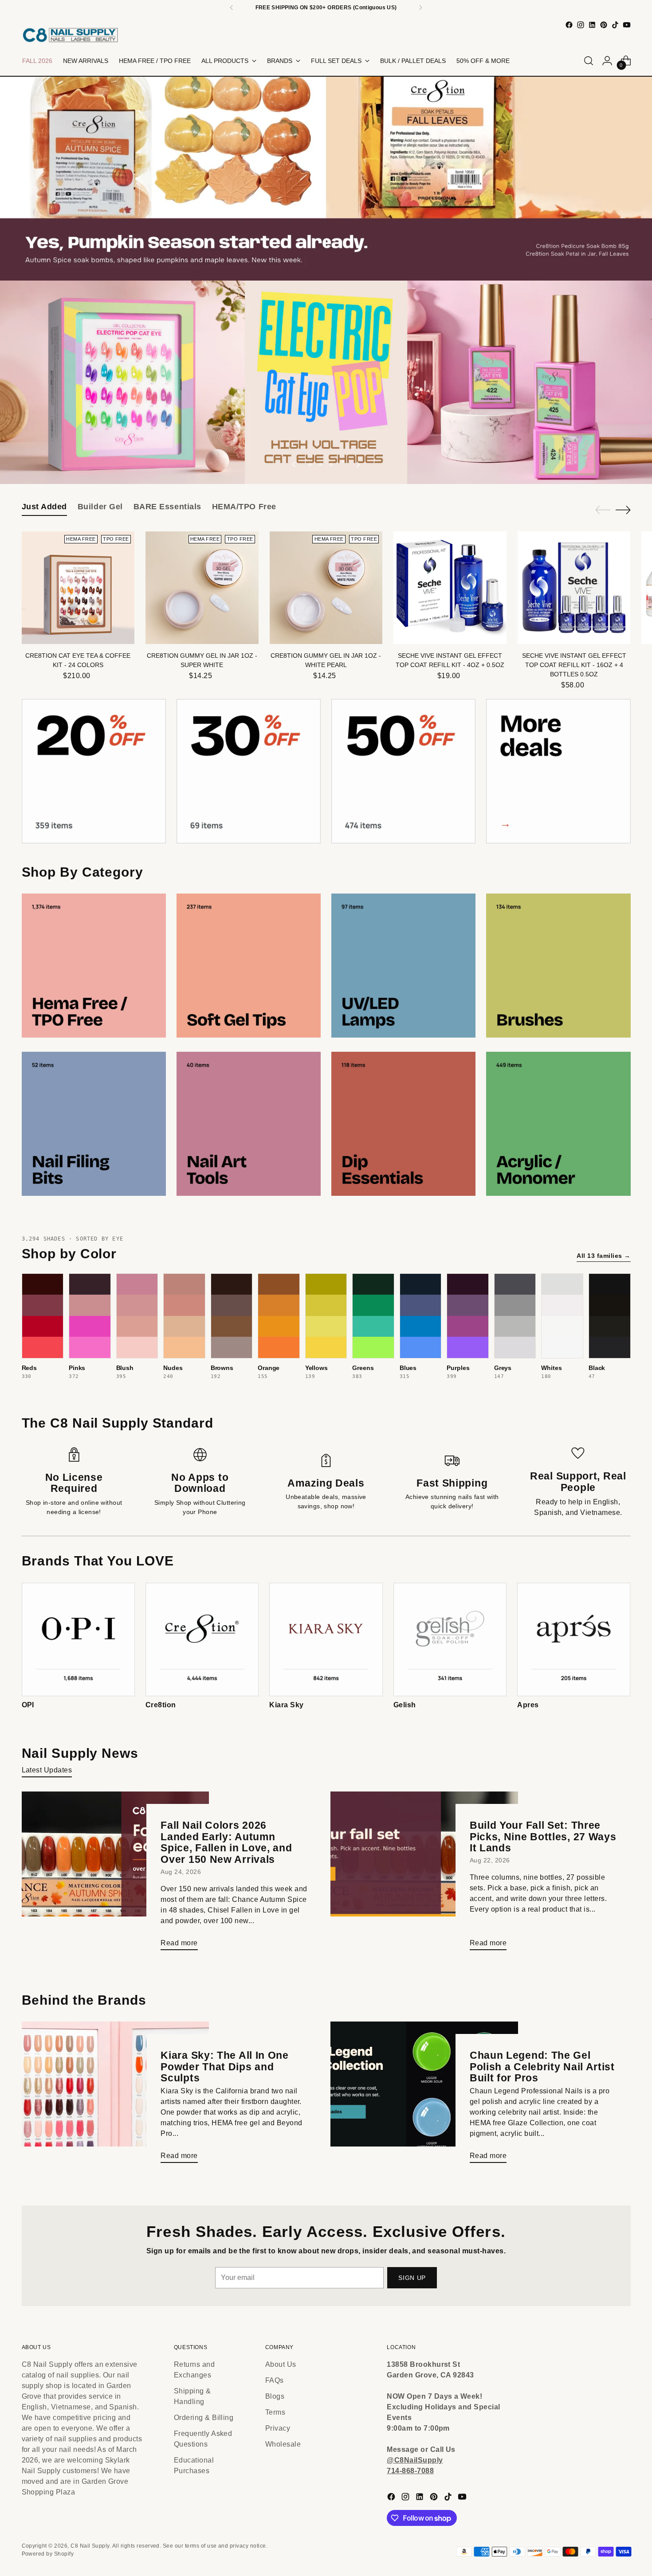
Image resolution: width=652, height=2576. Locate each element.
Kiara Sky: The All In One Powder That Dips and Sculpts (225, 2067)
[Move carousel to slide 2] (321, 464)
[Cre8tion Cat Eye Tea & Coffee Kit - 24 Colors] (78, 588)
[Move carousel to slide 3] (331, 464)
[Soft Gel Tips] (249, 966)
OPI (28, 1705)
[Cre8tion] (202, 1639)
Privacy (278, 2428)
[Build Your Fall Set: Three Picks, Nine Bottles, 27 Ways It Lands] (424, 1874)
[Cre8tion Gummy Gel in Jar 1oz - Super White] (202, 588)
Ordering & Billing (204, 2418)
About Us (281, 2364)
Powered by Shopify (48, 2554)
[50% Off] (403, 771)
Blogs (275, 2396)
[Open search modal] (589, 61)
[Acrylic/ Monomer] (558, 1124)
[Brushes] (558, 966)
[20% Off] (94, 771)
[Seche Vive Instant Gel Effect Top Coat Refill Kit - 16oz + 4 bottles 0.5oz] (574, 588)
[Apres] (574, 1639)
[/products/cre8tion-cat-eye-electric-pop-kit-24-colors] (326, 382)
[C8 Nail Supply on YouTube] (627, 25)
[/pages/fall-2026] (326, 179)
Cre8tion (161, 1705)
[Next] (420, 8)
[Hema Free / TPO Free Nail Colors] (94, 966)
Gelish (405, 1705)
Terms (275, 2412)
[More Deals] (558, 771)
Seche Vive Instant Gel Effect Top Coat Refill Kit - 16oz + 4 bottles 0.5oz (574, 665)
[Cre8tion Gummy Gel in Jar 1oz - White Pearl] (326, 588)
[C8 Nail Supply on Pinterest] (604, 25)
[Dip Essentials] (403, 1124)
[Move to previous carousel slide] (295, 464)
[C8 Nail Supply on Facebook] (569, 25)
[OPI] (78, 1639)
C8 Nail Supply (90, 2546)
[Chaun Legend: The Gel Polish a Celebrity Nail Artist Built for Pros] (424, 2096)
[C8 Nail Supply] (71, 35)
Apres (528, 1705)
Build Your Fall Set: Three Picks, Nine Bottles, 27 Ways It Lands (543, 1836)
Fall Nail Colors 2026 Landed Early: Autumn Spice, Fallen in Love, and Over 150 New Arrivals (226, 1842)
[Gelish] (450, 1639)
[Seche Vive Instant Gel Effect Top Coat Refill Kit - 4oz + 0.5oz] (450, 588)
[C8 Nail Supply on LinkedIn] (592, 25)
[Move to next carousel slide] (357, 464)
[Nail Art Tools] (249, 1124)
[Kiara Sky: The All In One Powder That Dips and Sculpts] (116, 2096)
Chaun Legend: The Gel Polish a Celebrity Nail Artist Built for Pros (542, 2067)
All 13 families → (603, 1256)
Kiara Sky (286, 1705)
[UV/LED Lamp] (403, 966)
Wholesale (283, 2444)
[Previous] (232, 8)
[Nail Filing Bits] (94, 1124)
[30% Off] (249, 771)
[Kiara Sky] (326, 1639)
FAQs (275, 2380)
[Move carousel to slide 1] (310, 464)
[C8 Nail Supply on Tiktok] (615, 25)
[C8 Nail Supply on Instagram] (581, 25)
